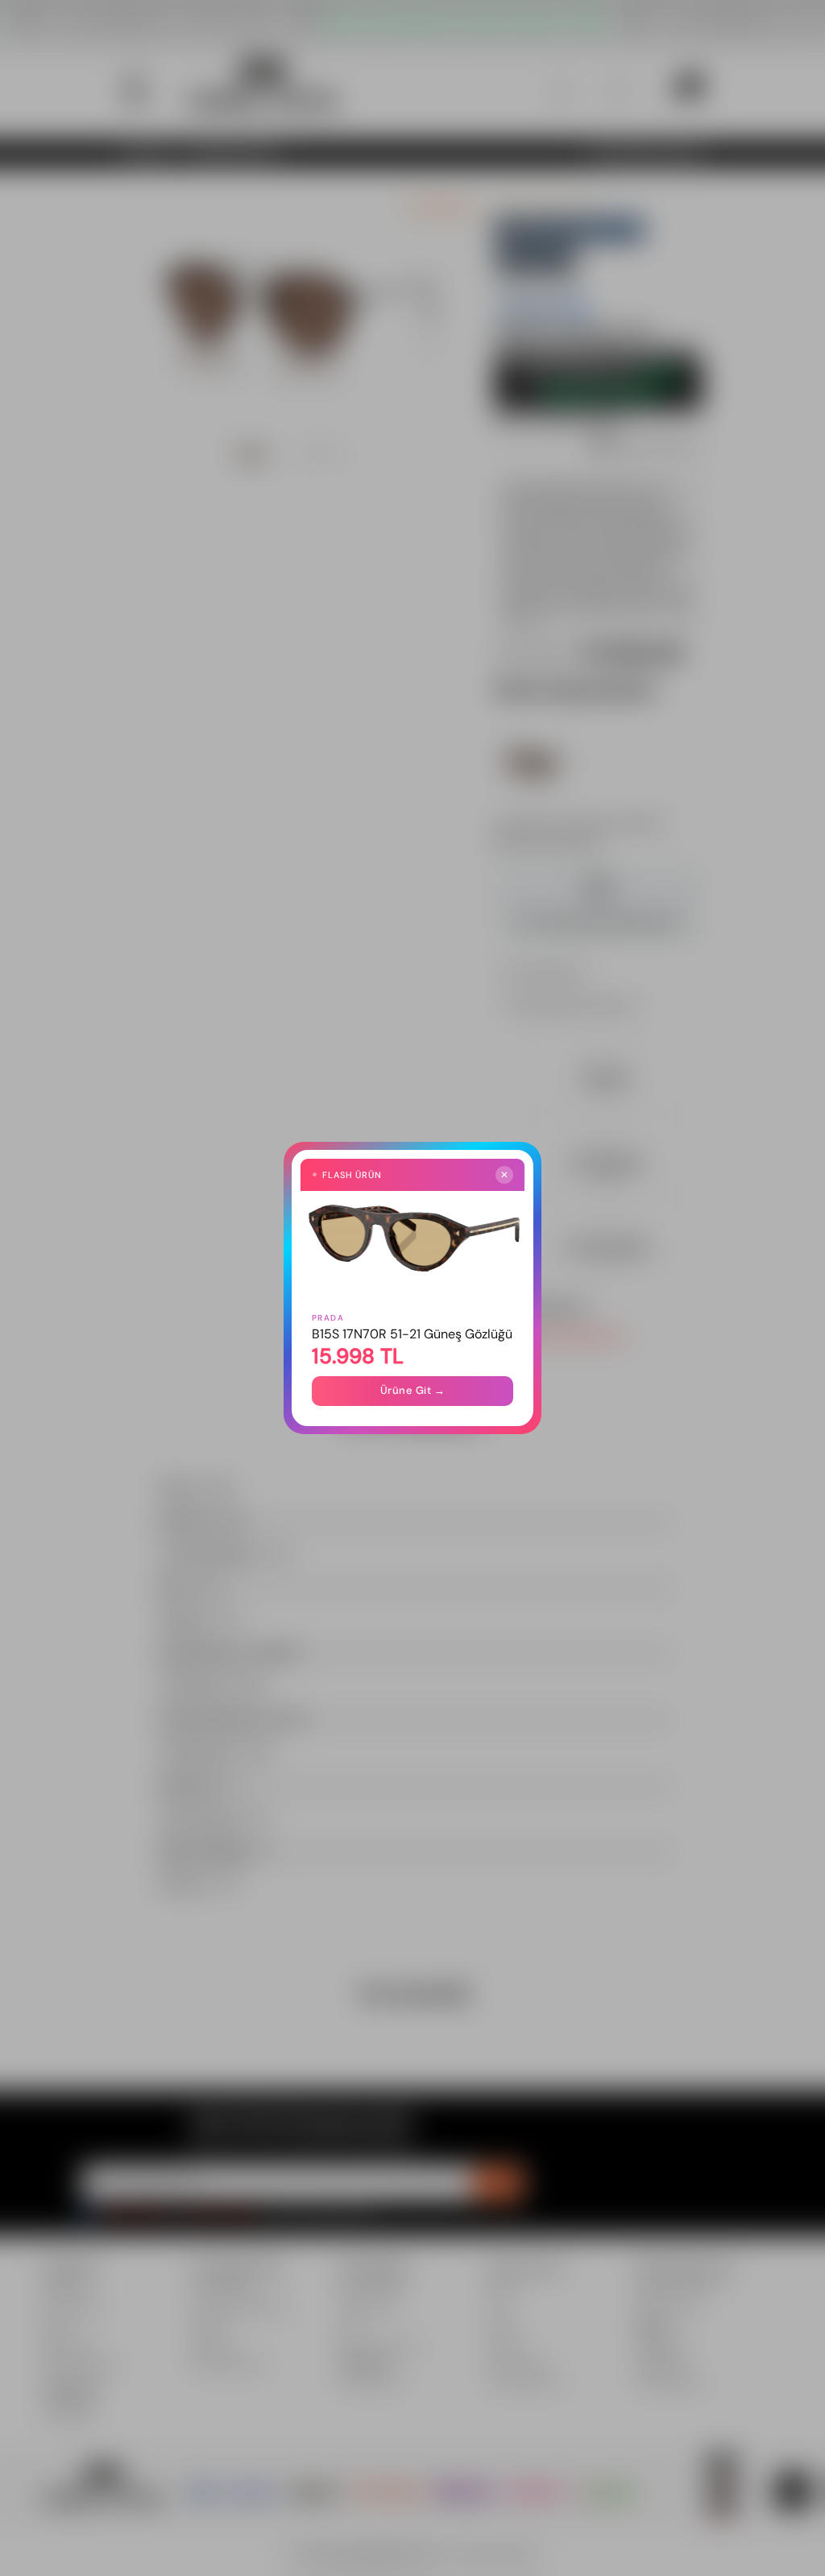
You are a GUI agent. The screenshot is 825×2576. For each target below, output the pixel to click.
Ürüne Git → (413, 1390)
